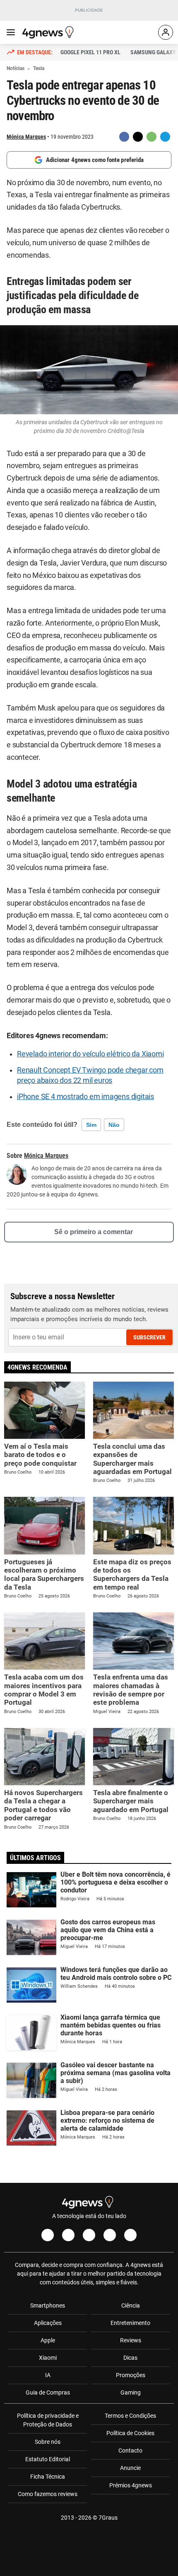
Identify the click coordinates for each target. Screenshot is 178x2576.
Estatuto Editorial (48, 2459)
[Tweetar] (138, 137)
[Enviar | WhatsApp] (152, 137)
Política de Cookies (130, 2433)
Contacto (130, 2450)
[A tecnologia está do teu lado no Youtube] (89, 2235)
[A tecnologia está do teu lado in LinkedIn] (130, 2235)
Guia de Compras (48, 2392)
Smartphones (48, 2305)
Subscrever (149, 1337)
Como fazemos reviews (48, 2494)
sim (91, 1125)
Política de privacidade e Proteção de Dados (48, 2420)
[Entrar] (166, 32)
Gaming (131, 2392)
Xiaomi (48, 2358)
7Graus (108, 2518)
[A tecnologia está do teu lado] (49, 32)
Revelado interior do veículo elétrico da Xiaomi (90, 1054)
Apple (48, 2340)
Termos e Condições (130, 2416)
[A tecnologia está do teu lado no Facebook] (48, 2235)
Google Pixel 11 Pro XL (90, 52)
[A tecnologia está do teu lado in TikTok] (110, 2235)
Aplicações (48, 2323)
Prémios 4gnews (131, 2485)
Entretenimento (130, 2323)
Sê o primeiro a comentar (94, 1232)
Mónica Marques (26, 137)
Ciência (131, 2305)
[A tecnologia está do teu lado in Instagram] (68, 2235)
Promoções (131, 2375)
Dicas (130, 2358)
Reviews (131, 2340)
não (114, 1125)
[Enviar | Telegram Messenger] (165, 137)
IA (48, 2375)
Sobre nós (48, 2442)
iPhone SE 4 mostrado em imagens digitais (85, 1097)
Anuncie (130, 2468)
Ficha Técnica (48, 2477)
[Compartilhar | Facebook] (124, 137)
